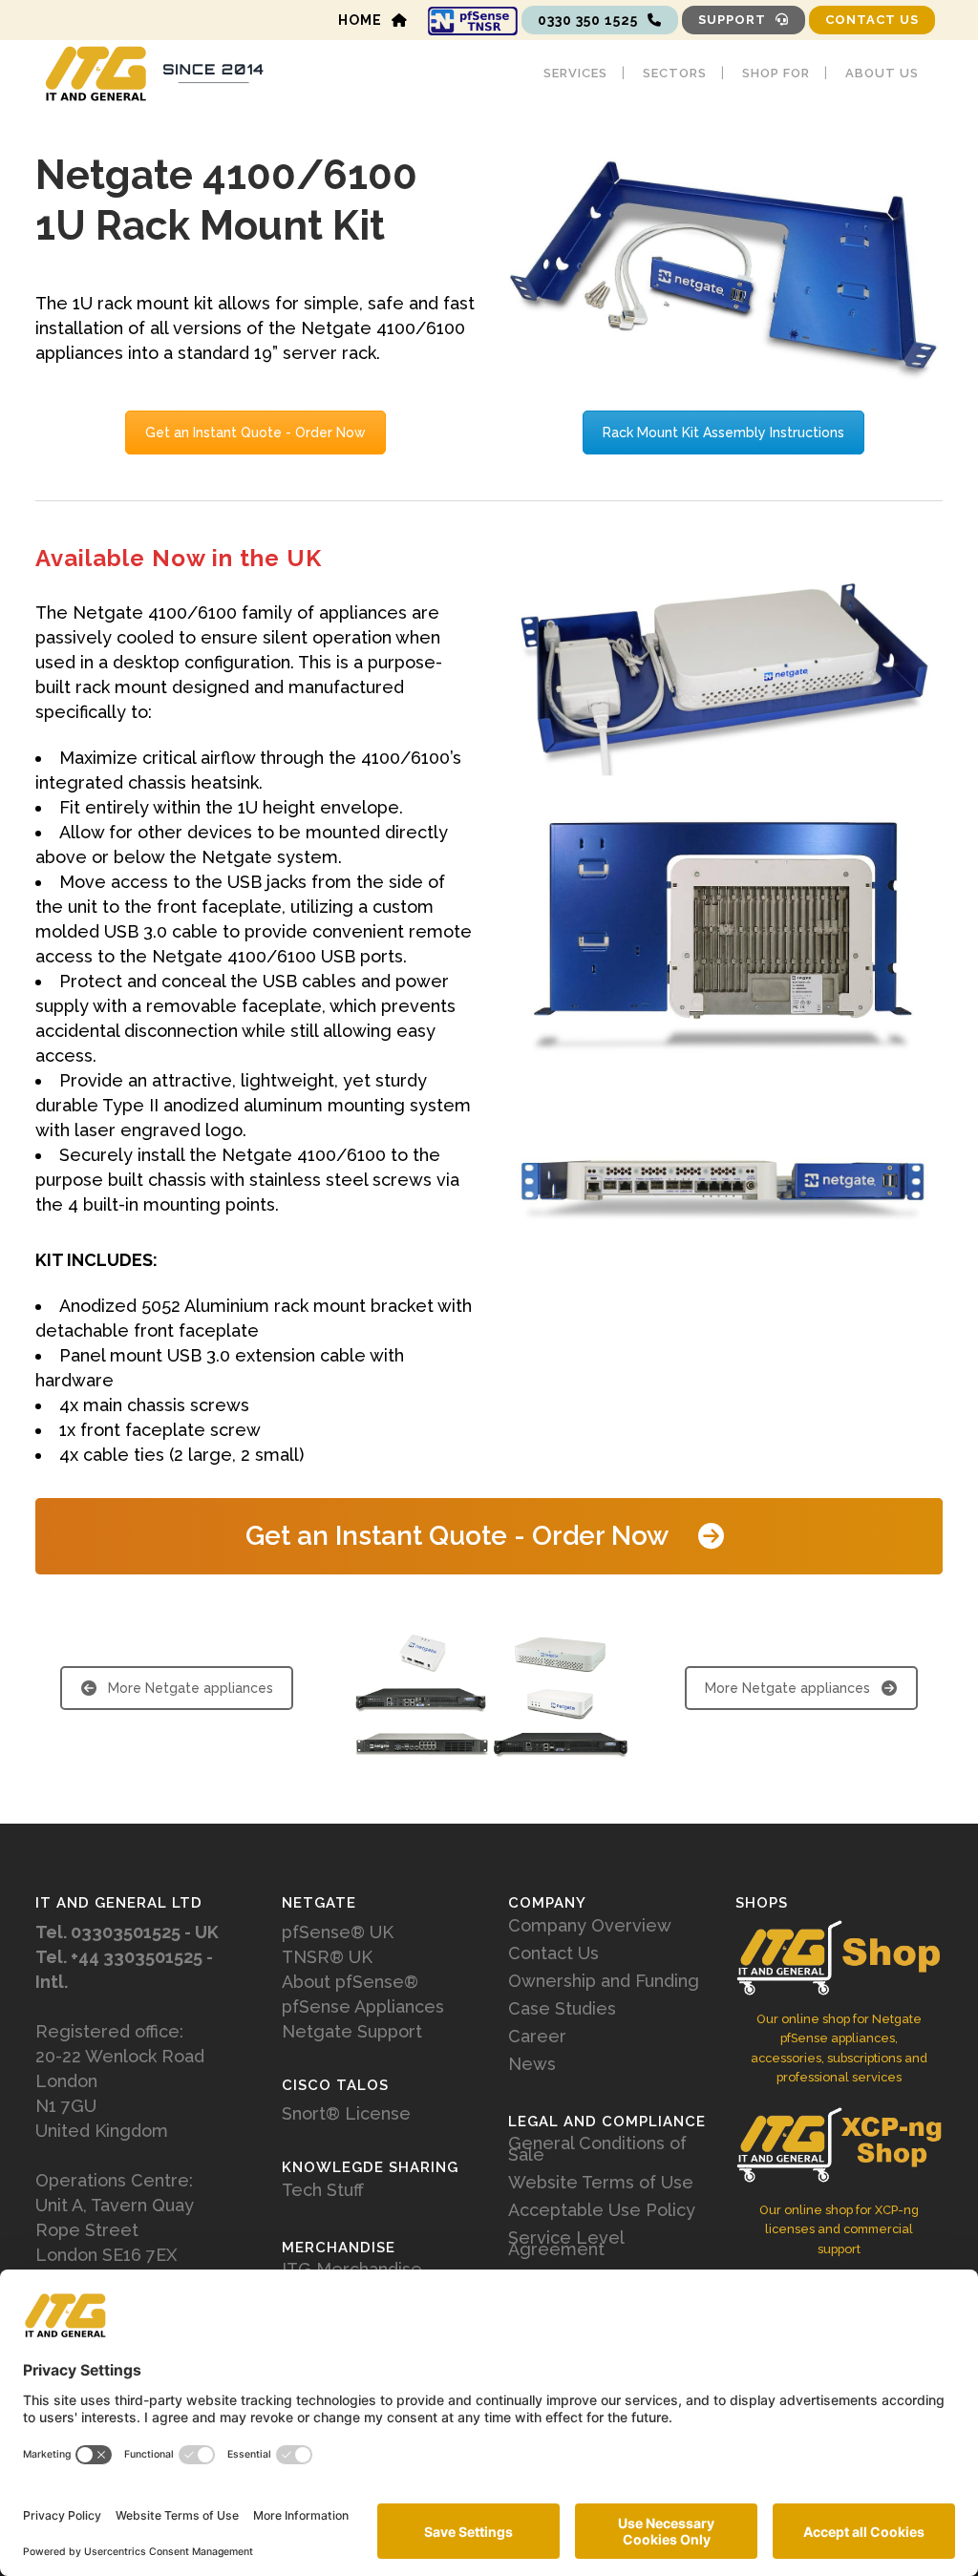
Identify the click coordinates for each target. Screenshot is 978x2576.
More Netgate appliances (191, 1688)
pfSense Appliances (363, 2006)
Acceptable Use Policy (602, 2210)
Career (537, 2037)
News (532, 2064)
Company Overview (590, 1926)
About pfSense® (350, 1982)
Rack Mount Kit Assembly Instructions (723, 433)
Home (360, 20)
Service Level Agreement (566, 2244)
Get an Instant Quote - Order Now (255, 433)
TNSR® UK (327, 1957)
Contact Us (872, 20)
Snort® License (346, 2113)
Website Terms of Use (601, 2183)
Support (732, 20)
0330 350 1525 (588, 20)
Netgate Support (352, 2031)
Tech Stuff (323, 2190)
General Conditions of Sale (597, 2149)
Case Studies (562, 2009)
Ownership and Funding (604, 1981)
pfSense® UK (338, 1932)
